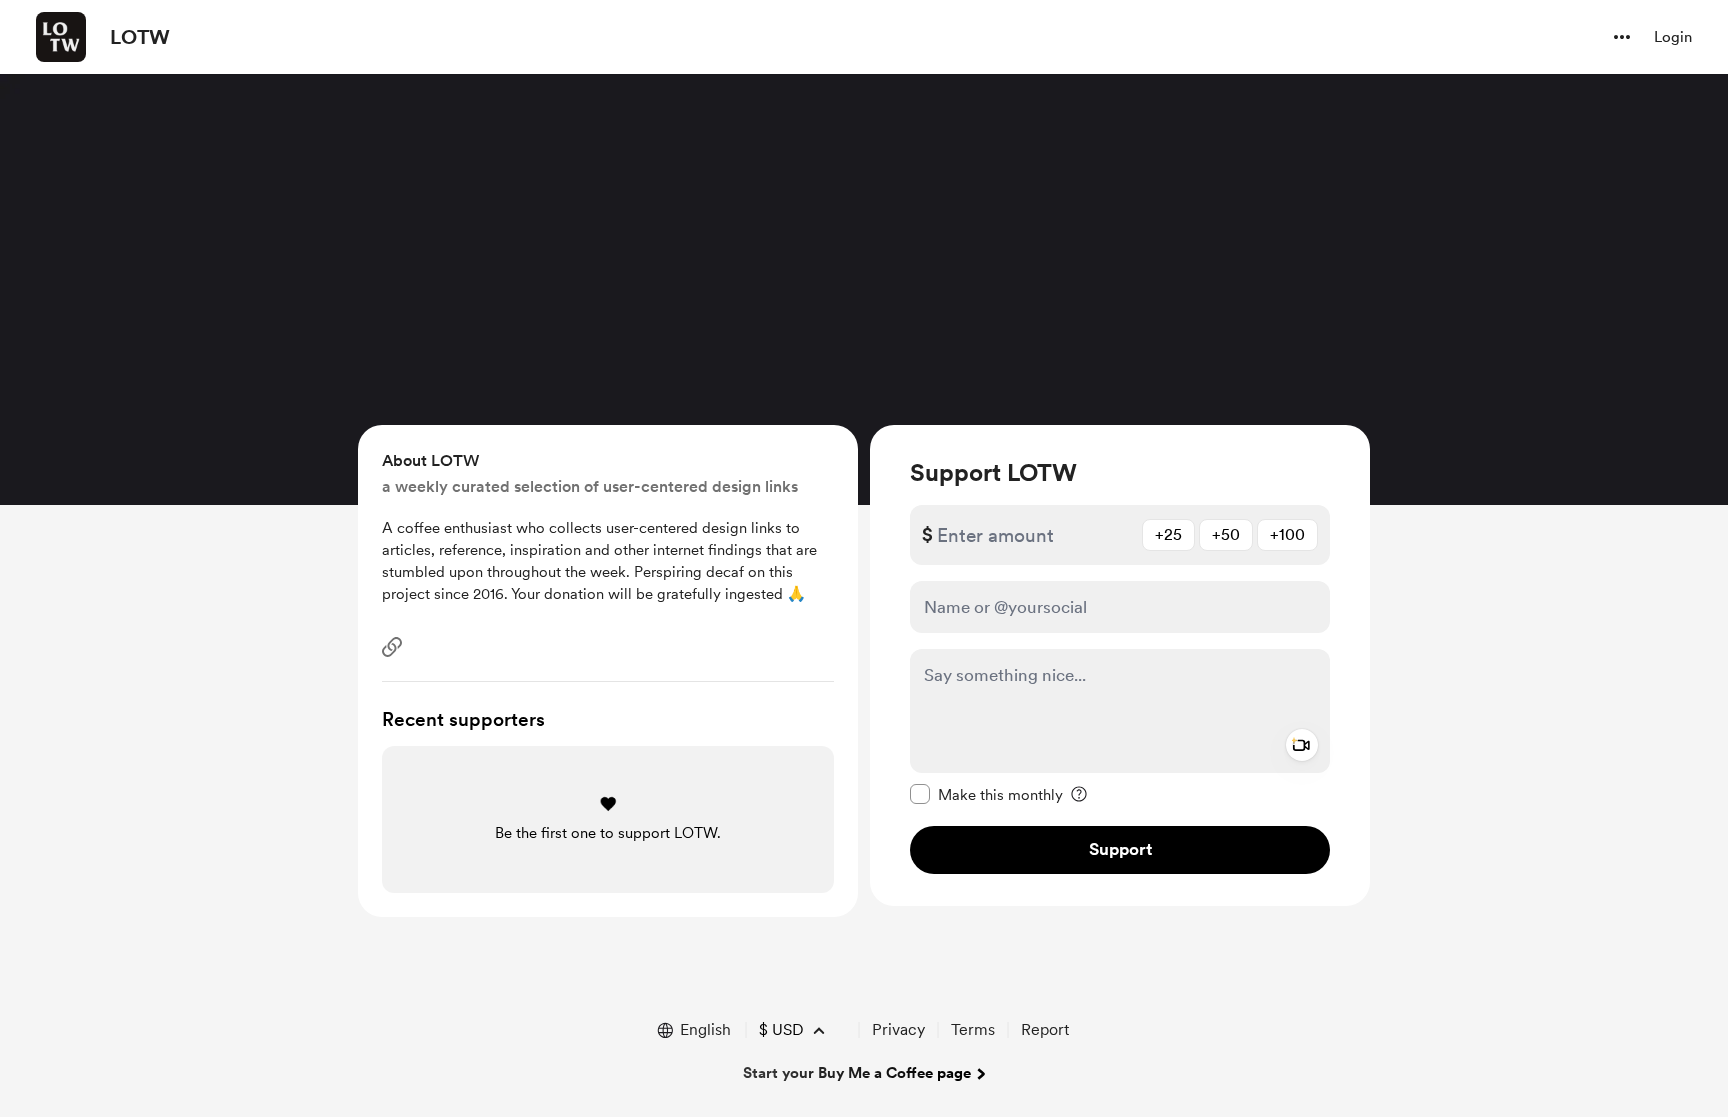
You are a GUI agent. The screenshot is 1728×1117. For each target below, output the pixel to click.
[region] (1120, 665)
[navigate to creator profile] (61, 37)
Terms (973, 1029)
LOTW (140, 37)
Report (1045, 1029)
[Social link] (392, 647)
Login (1673, 37)
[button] (1622, 37)
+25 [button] (1168, 534)
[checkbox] (986, 794)
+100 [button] (1287, 534)
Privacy (898, 1029)
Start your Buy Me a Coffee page (857, 1073)
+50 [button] (1226, 534)
